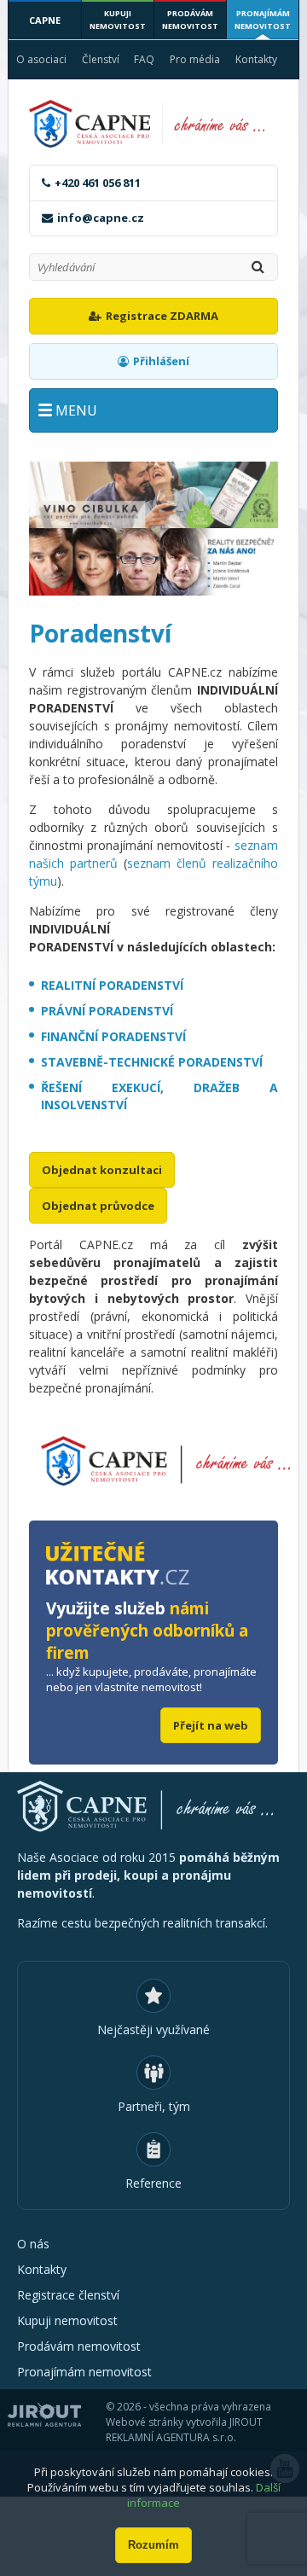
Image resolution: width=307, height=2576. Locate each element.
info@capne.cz (101, 218)
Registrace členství (68, 2295)
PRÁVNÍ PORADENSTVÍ (107, 1011)
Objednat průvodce (98, 1206)
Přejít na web (211, 1725)
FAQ (144, 59)
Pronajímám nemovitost (263, 20)
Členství (101, 59)
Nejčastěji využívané (153, 2029)
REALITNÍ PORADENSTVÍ (112, 985)
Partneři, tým (154, 2106)
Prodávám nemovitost (190, 20)
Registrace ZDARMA (162, 316)
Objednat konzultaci (102, 1170)
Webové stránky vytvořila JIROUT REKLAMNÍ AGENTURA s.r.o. (184, 2430)
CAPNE (45, 20)
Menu (76, 410)
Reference (153, 2183)
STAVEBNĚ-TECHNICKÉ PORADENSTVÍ (152, 1062)
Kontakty (256, 59)
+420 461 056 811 (98, 183)
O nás (33, 2244)
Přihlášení (161, 361)
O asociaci (41, 59)
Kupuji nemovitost (118, 20)
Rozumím (153, 2545)
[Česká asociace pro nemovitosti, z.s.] (153, 124)
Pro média (195, 59)
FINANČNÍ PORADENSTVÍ (113, 1036)
